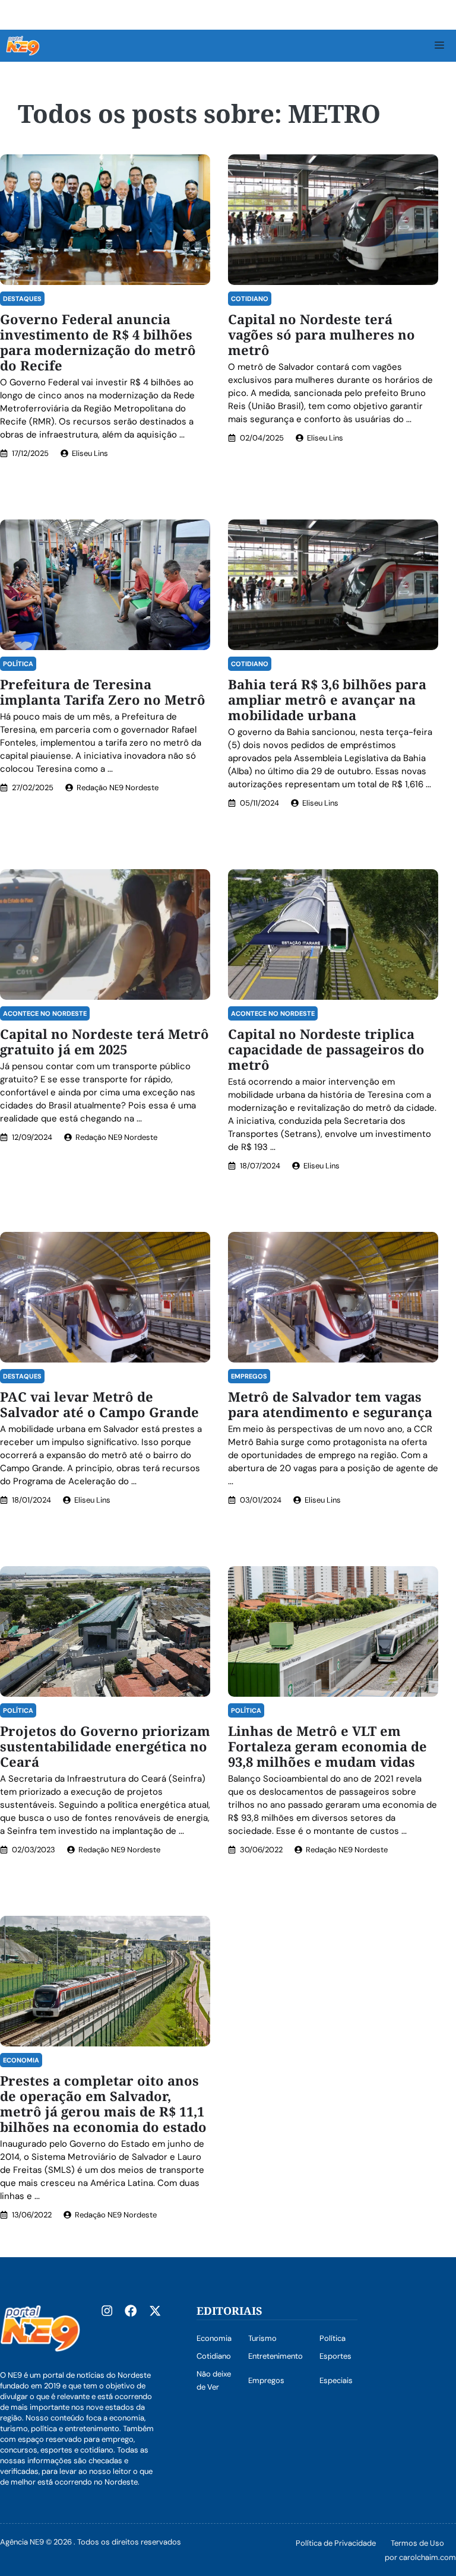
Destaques (22, 299)
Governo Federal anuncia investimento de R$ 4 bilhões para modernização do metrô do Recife (98, 342)
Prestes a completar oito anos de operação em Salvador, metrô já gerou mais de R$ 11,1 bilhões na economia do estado (103, 2103)
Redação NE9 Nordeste (118, 788)
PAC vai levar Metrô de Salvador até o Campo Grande (99, 1404)
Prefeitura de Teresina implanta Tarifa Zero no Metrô (104, 692)
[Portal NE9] (23, 46)
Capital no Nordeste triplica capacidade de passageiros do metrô (326, 1049)
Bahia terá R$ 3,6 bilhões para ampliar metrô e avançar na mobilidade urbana (327, 699)
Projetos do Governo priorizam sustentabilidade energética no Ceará (105, 1746)
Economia (21, 2060)
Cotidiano (250, 299)
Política (18, 664)
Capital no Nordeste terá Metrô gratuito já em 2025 (104, 1041)
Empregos (249, 1376)
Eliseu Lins (90, 453)
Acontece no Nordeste (45, 1013)
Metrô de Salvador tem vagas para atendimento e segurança (330, 1404)
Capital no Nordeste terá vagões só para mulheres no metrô (322, 334)
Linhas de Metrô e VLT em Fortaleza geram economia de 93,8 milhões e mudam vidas (327, 1746)
